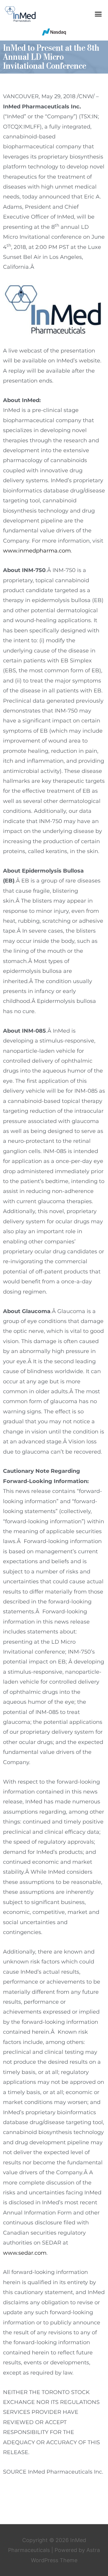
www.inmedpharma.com (37, 551)
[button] (98, 14)
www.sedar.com (25, 2253)
